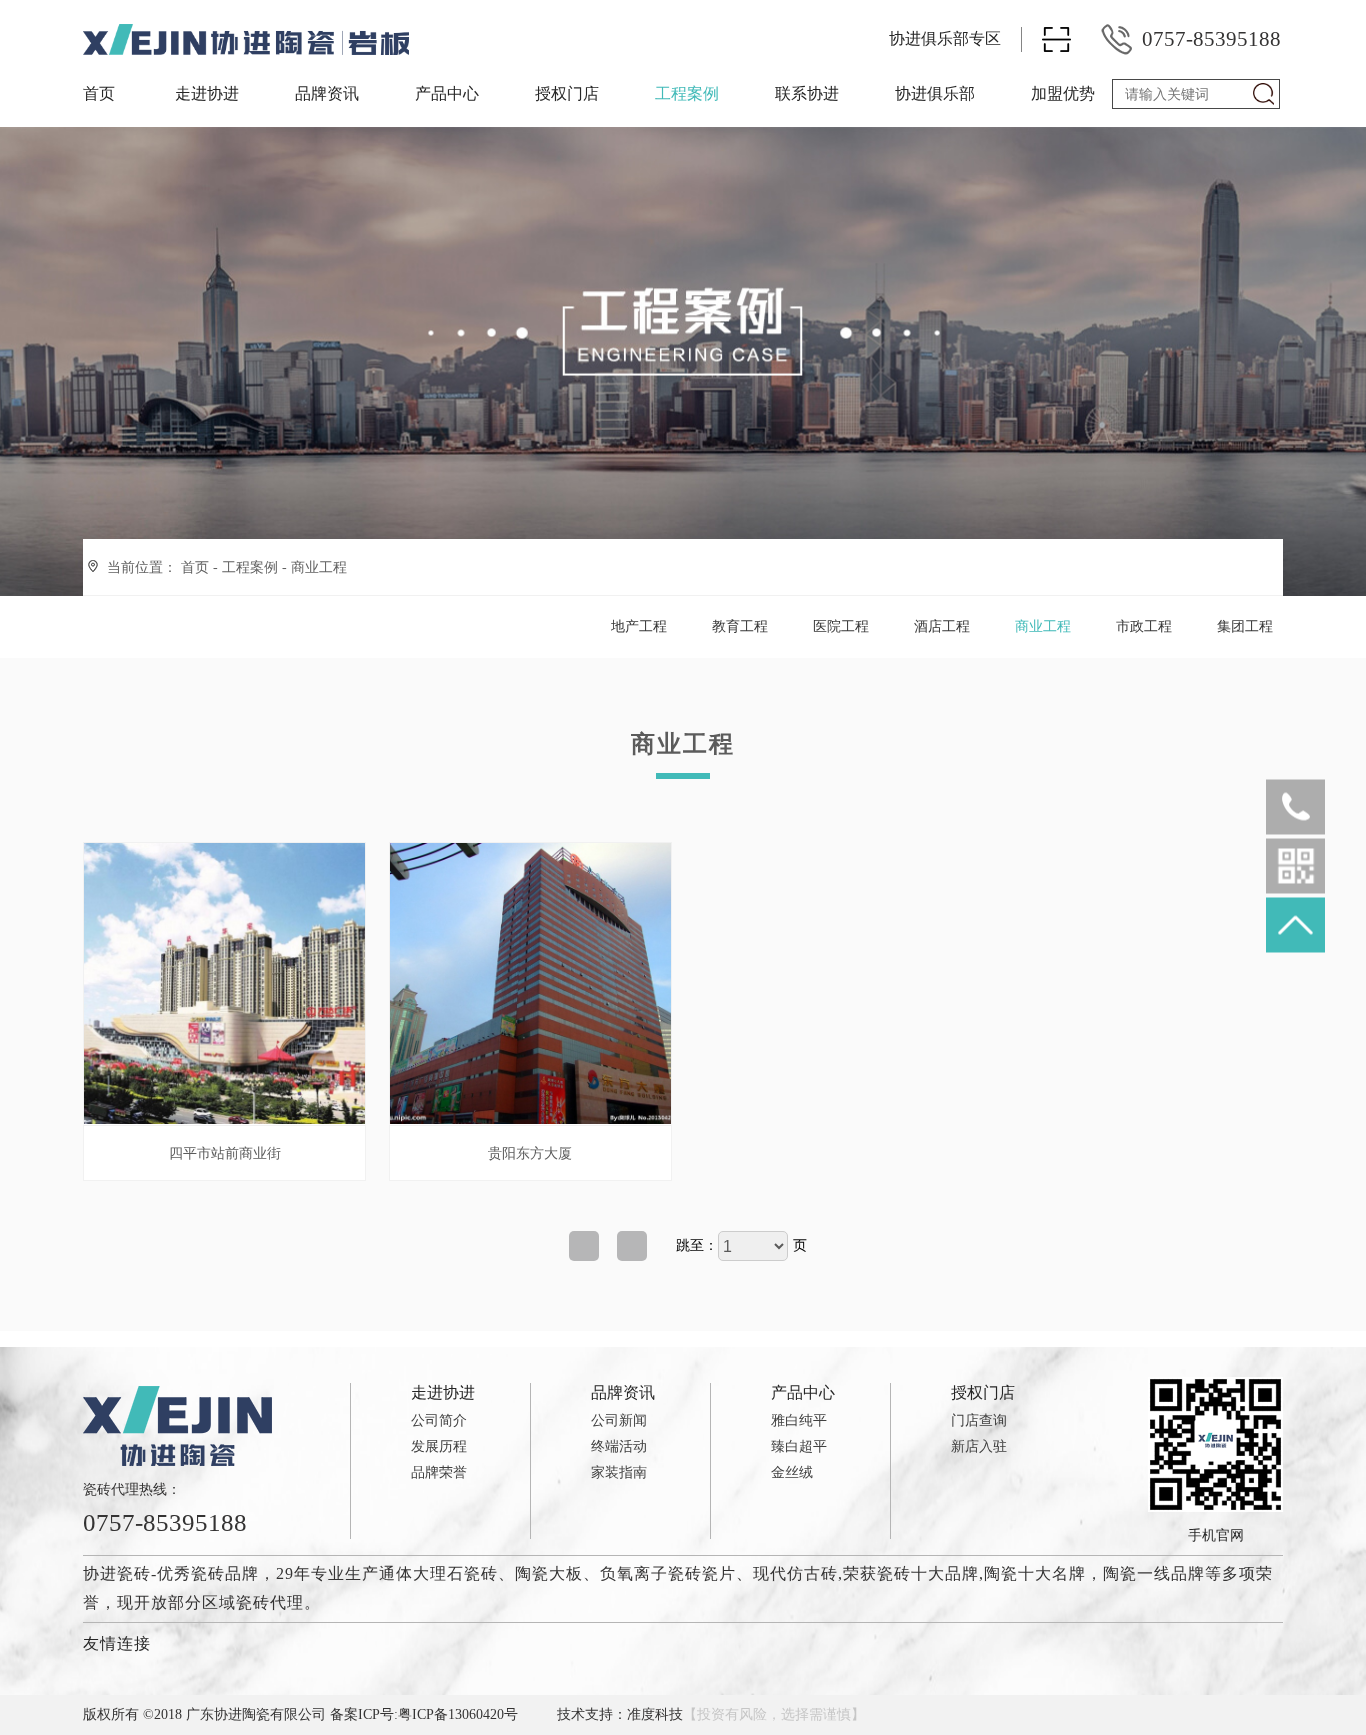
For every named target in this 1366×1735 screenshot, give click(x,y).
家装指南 (619, 1472)
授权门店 (567, 93)
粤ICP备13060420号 (458, 1714)
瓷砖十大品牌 (928, 1573)
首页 (99, 93)
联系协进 (807, 93)
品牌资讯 (327, 93)
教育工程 (740, 626)
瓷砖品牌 (225, 1573)
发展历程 (439, 1446)
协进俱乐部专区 (945, 38)
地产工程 (639, 626)
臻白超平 (799, 1446)
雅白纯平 (799, 1420)
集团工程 (1245, 626)
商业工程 (319, 567)
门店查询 (979, 1420)
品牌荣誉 (439, 1472)
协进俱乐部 (935, 93)
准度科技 (655, 1714)
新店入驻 (979, 1446)
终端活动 (619, 1446)
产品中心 (447, 93)
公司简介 (439, 1420)
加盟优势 (1063, 93)
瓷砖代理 (270, 1602)
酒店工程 (942, 626)
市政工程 (1144, 626)
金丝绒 (792, 1472)
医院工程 (841, 626)
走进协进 (207, 93)
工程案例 (687, 93)
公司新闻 (619, 1420)
